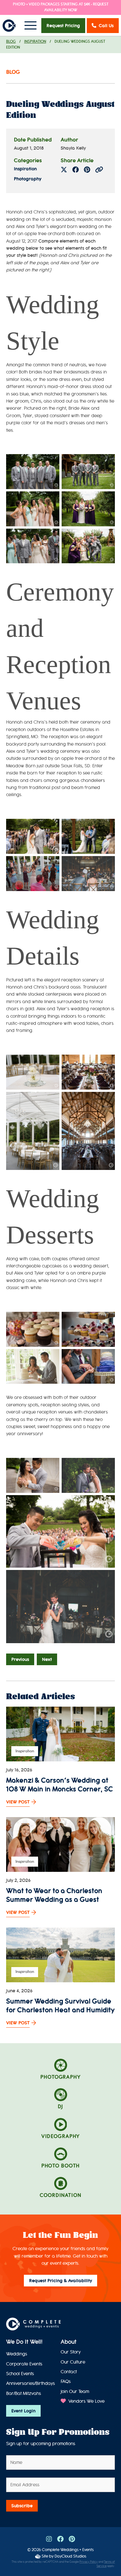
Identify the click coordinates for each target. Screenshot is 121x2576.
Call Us (106, 26)
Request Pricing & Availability (60, 2281)
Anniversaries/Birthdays (30, 2383)
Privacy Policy (89, 2562)
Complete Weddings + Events (68, 2550)
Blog (11, 42)
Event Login (23, 2411)
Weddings (17, 2354)
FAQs (66, 2381)
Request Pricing (63, 26)
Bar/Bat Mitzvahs (24, 2393)
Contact (69, 2372)
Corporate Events (24, 2364)
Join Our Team (75, 2392)
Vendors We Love (86, 2401)
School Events (20, 2374)
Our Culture (73, 2362)
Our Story (71, 2352)
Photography (28, 179)
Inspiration (35, 42)
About (69, 2342)
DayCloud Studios (70, 2556)
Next (47, 1659)
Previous (20, 1659)
